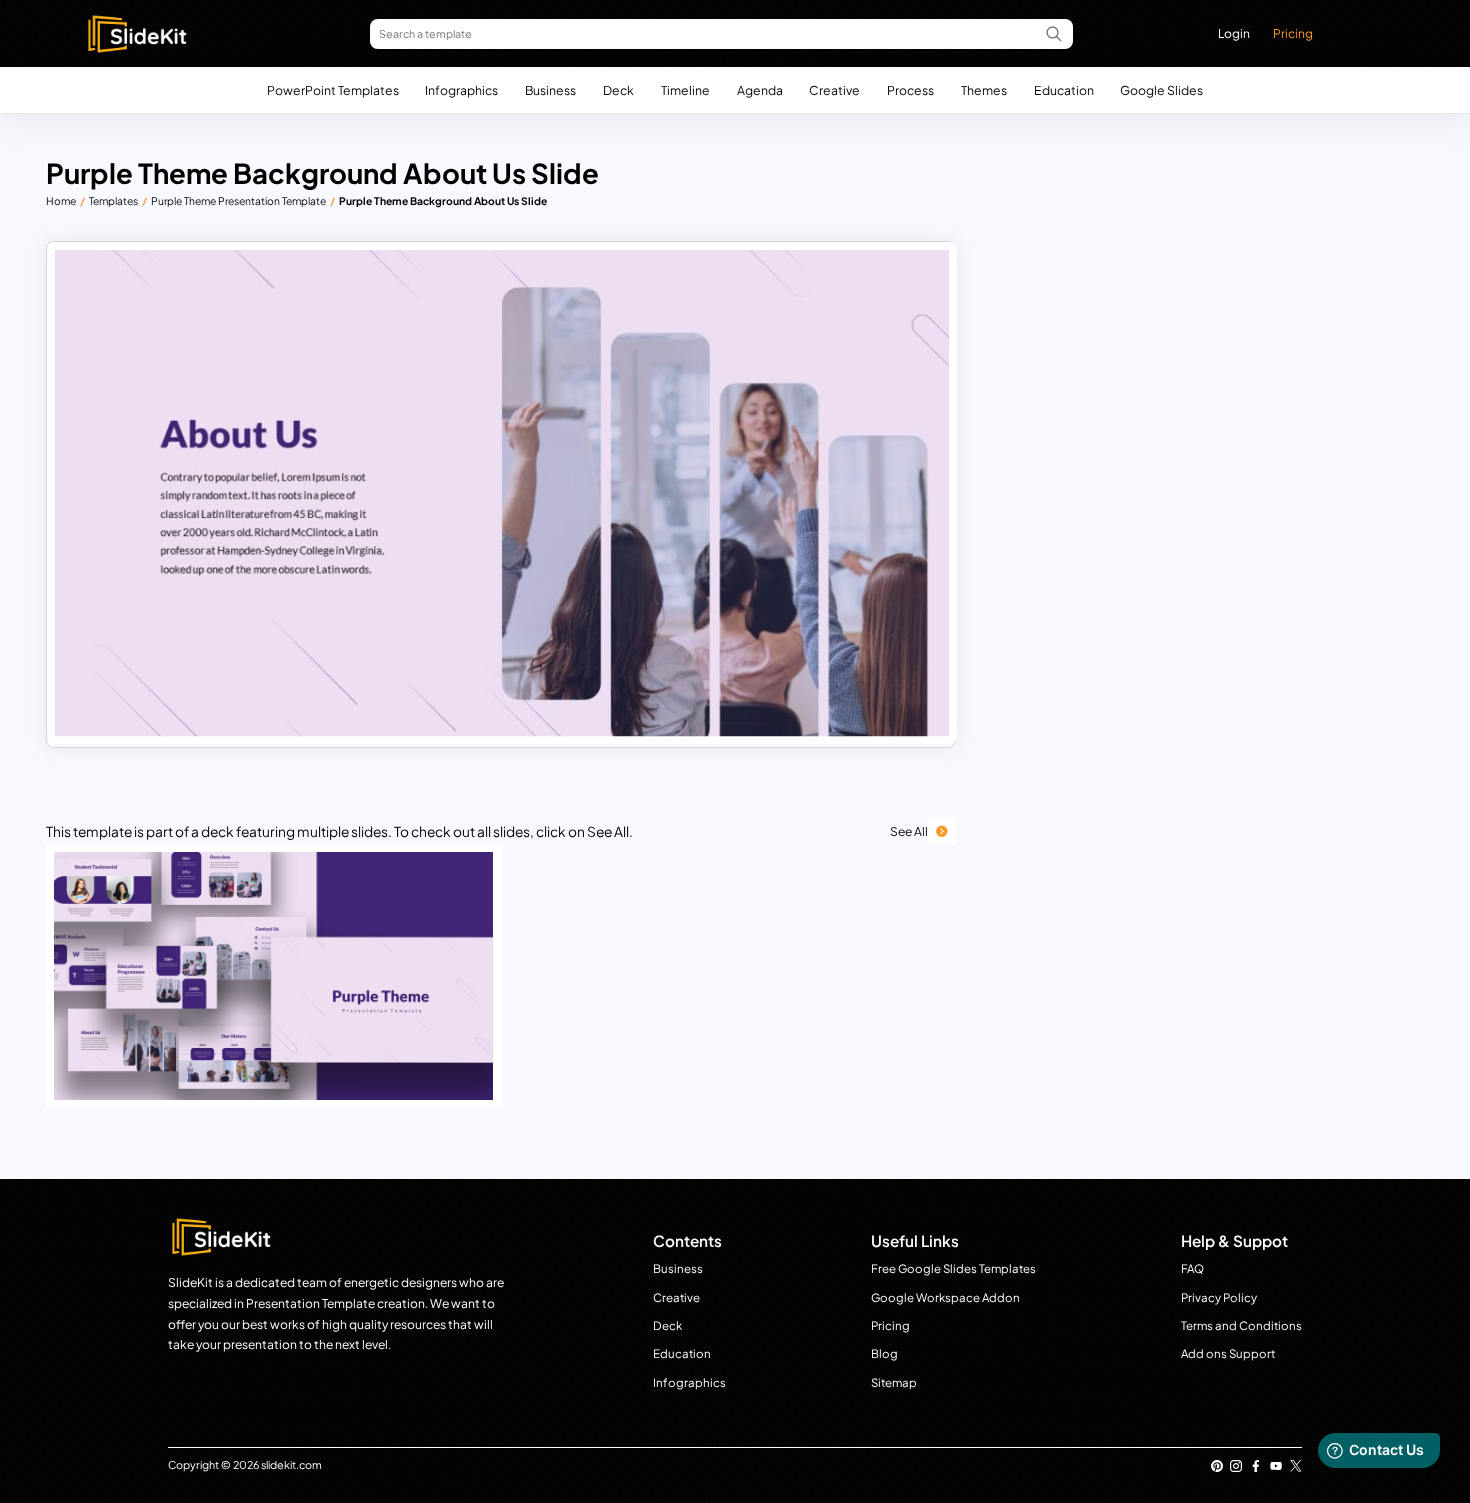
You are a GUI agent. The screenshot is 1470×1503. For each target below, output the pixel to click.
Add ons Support (1228, 1353)
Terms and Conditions (1241, 1325)
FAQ (1192, 1268)
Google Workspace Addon (945, 1297)
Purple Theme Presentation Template (238, 200)
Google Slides (1161, 90)
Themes (984, 90)
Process (910, 90)
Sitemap (894, 1382)
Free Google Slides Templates (953, 1268)
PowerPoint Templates (333, 90)
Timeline (685, 90)
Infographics (461, 90)
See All (909, 831)
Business (550, 90)
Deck (618, 90)
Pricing (1293, 33)
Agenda (760, 90)
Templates (113, 200)
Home (61, 200)
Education (1064, 90)
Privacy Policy (1219, 1297)
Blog (884, 1353)
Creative (834, 90)
